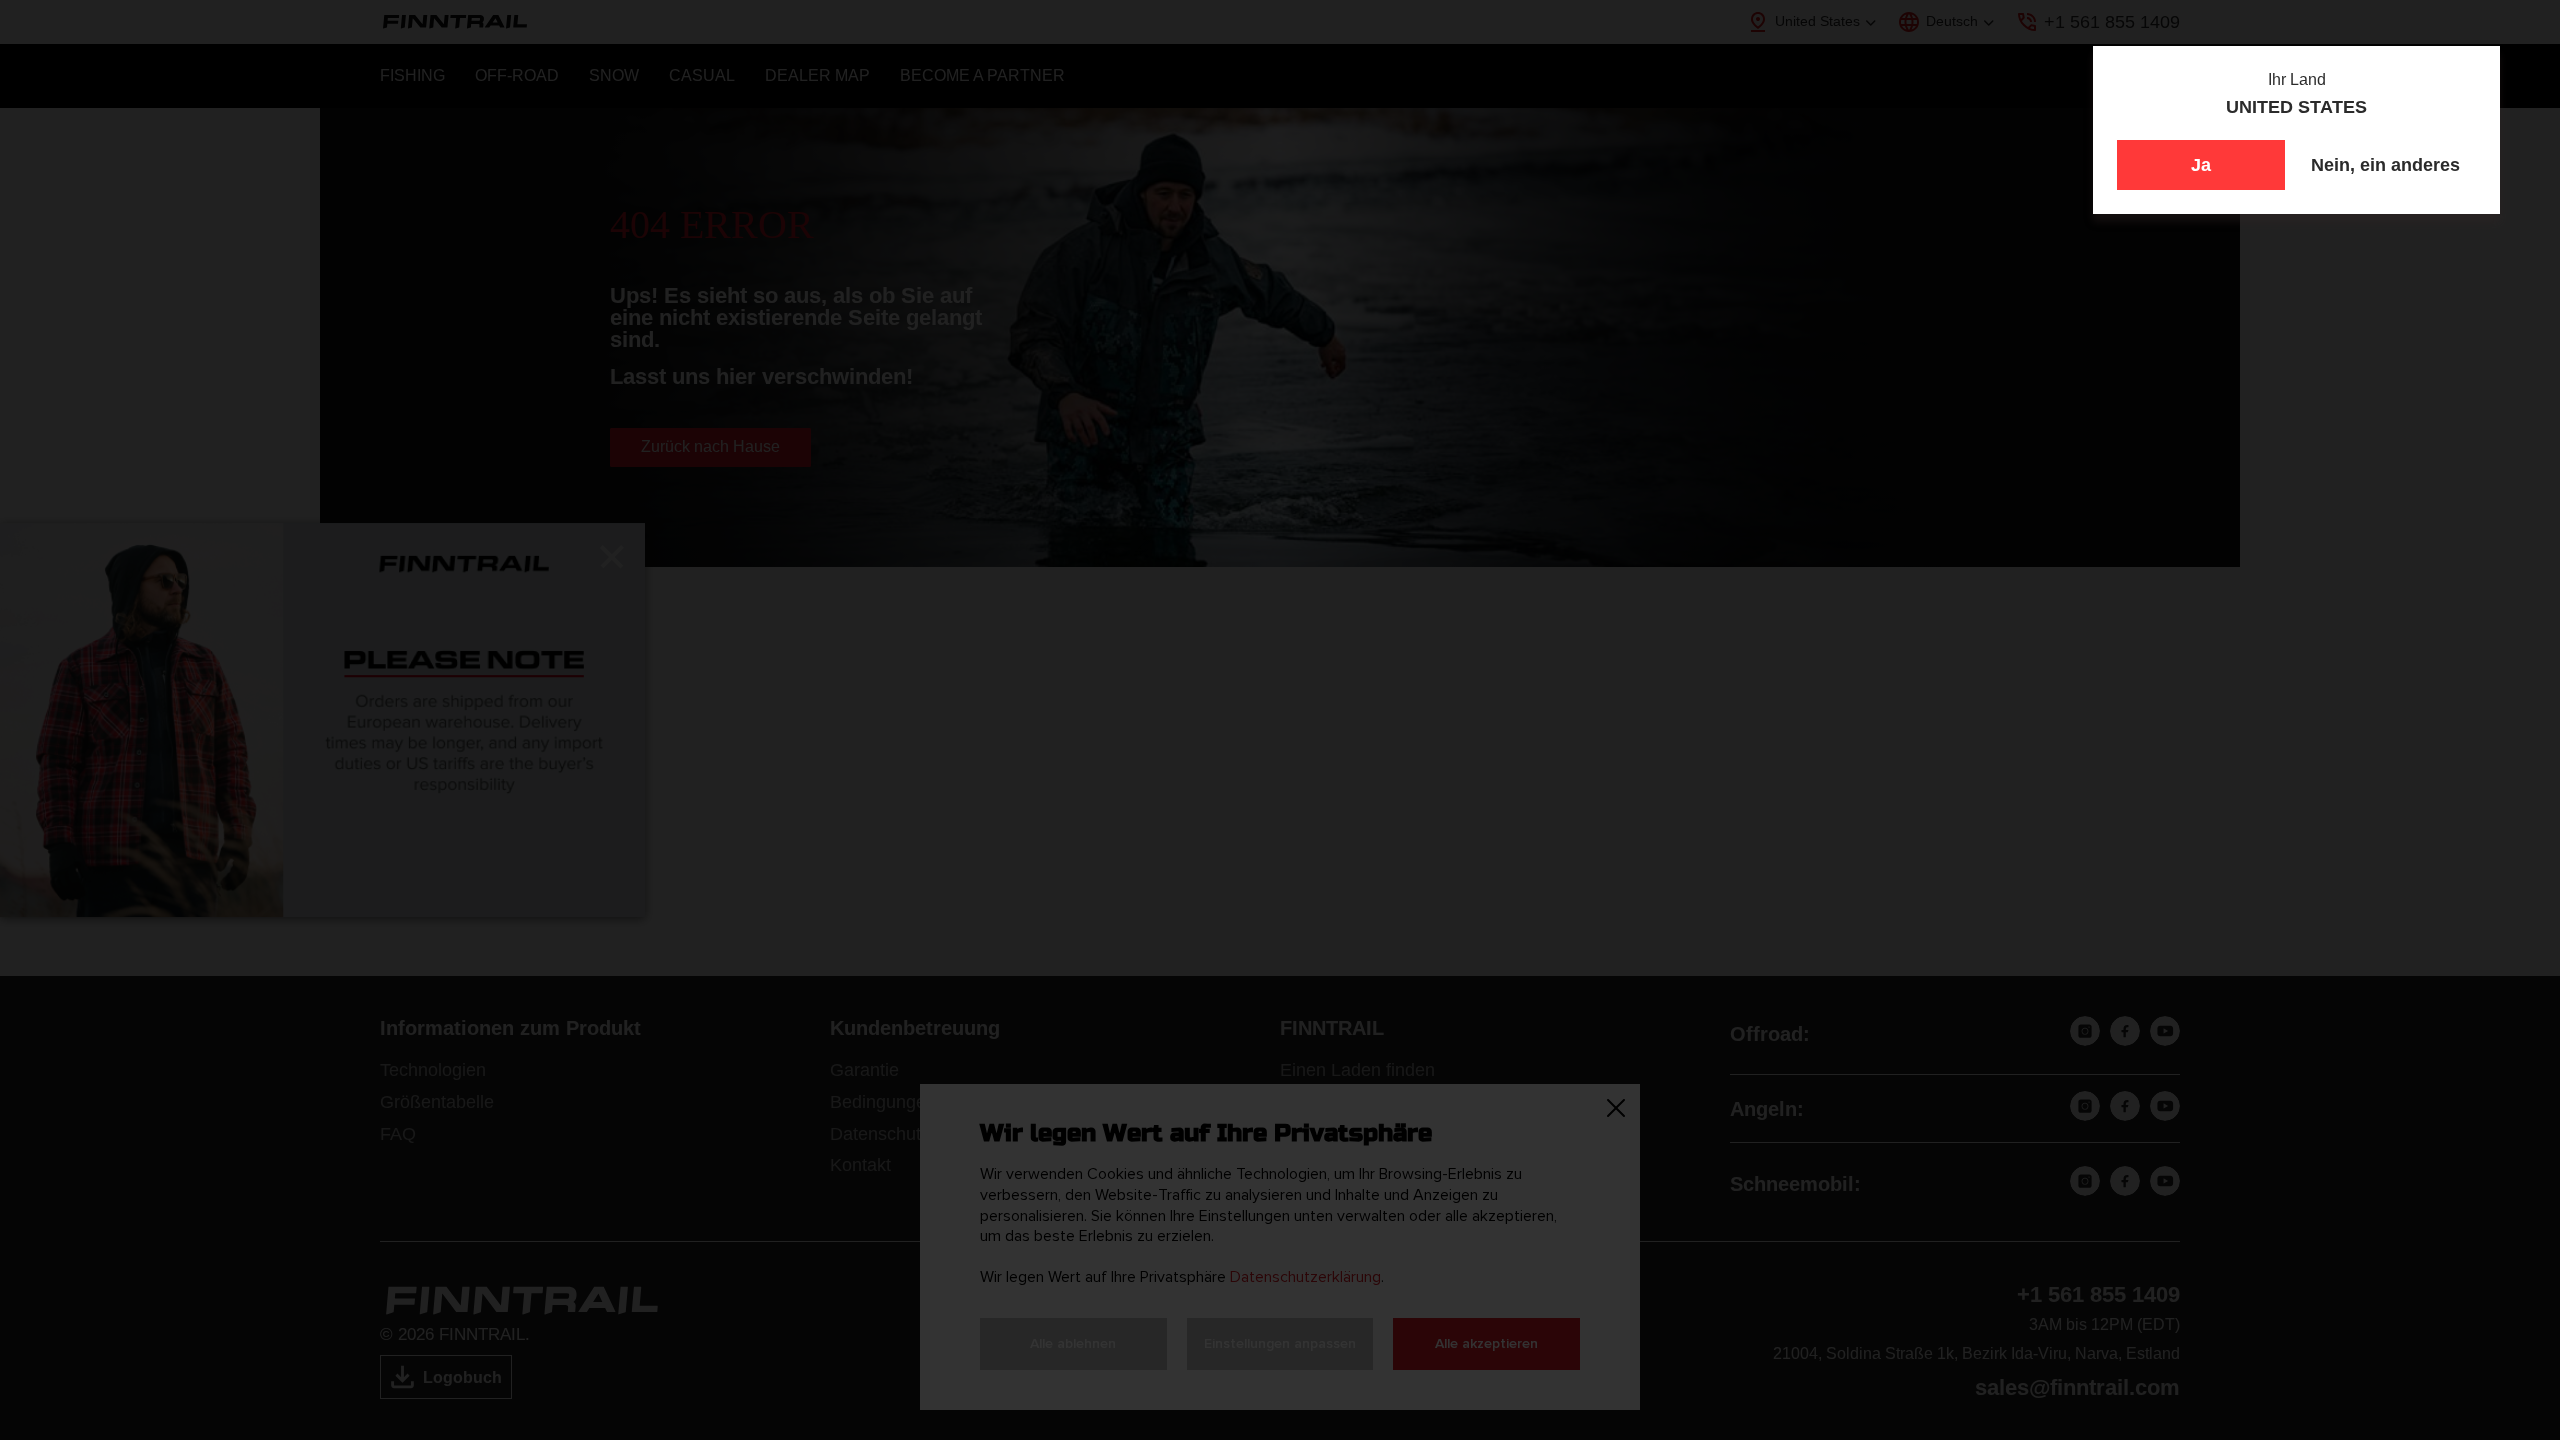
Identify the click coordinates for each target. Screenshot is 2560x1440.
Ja (2201, 165)
